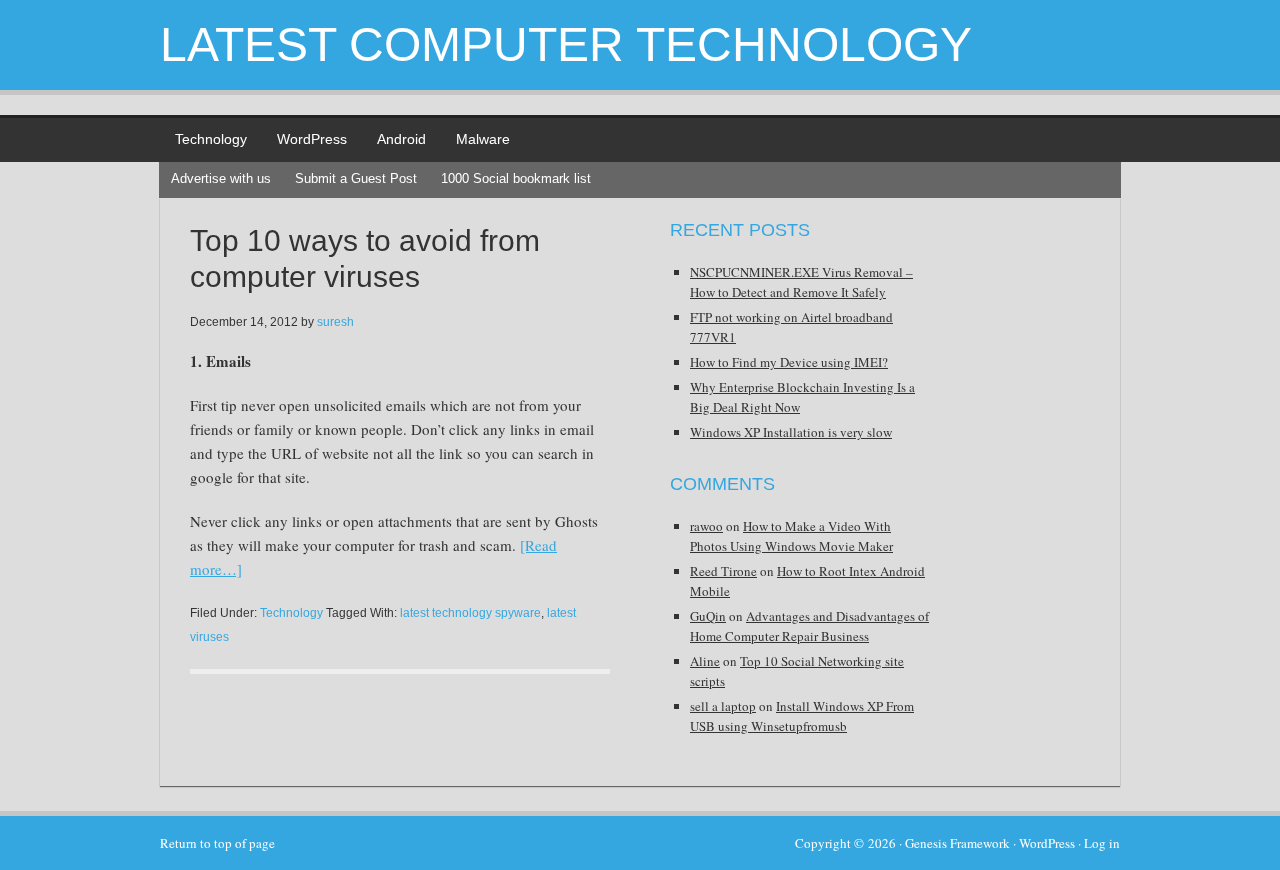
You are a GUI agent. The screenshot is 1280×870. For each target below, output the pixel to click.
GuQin (708, 616)
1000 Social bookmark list (516, 178)
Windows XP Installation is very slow (791, 432)
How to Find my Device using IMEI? (789, 362)
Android (401, 139)
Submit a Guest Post (356, 178)
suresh (335, 322)
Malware (483, 139)
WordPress (312, 139)
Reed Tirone (723, 571)
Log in (1102, 843)
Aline (705, 661)
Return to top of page (217, 843)
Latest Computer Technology (566, 44)
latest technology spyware (470, 613)
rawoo (706, 526)
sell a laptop (723, 706)
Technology (211, 139)
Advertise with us (221, 178)
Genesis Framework (957, 843)
